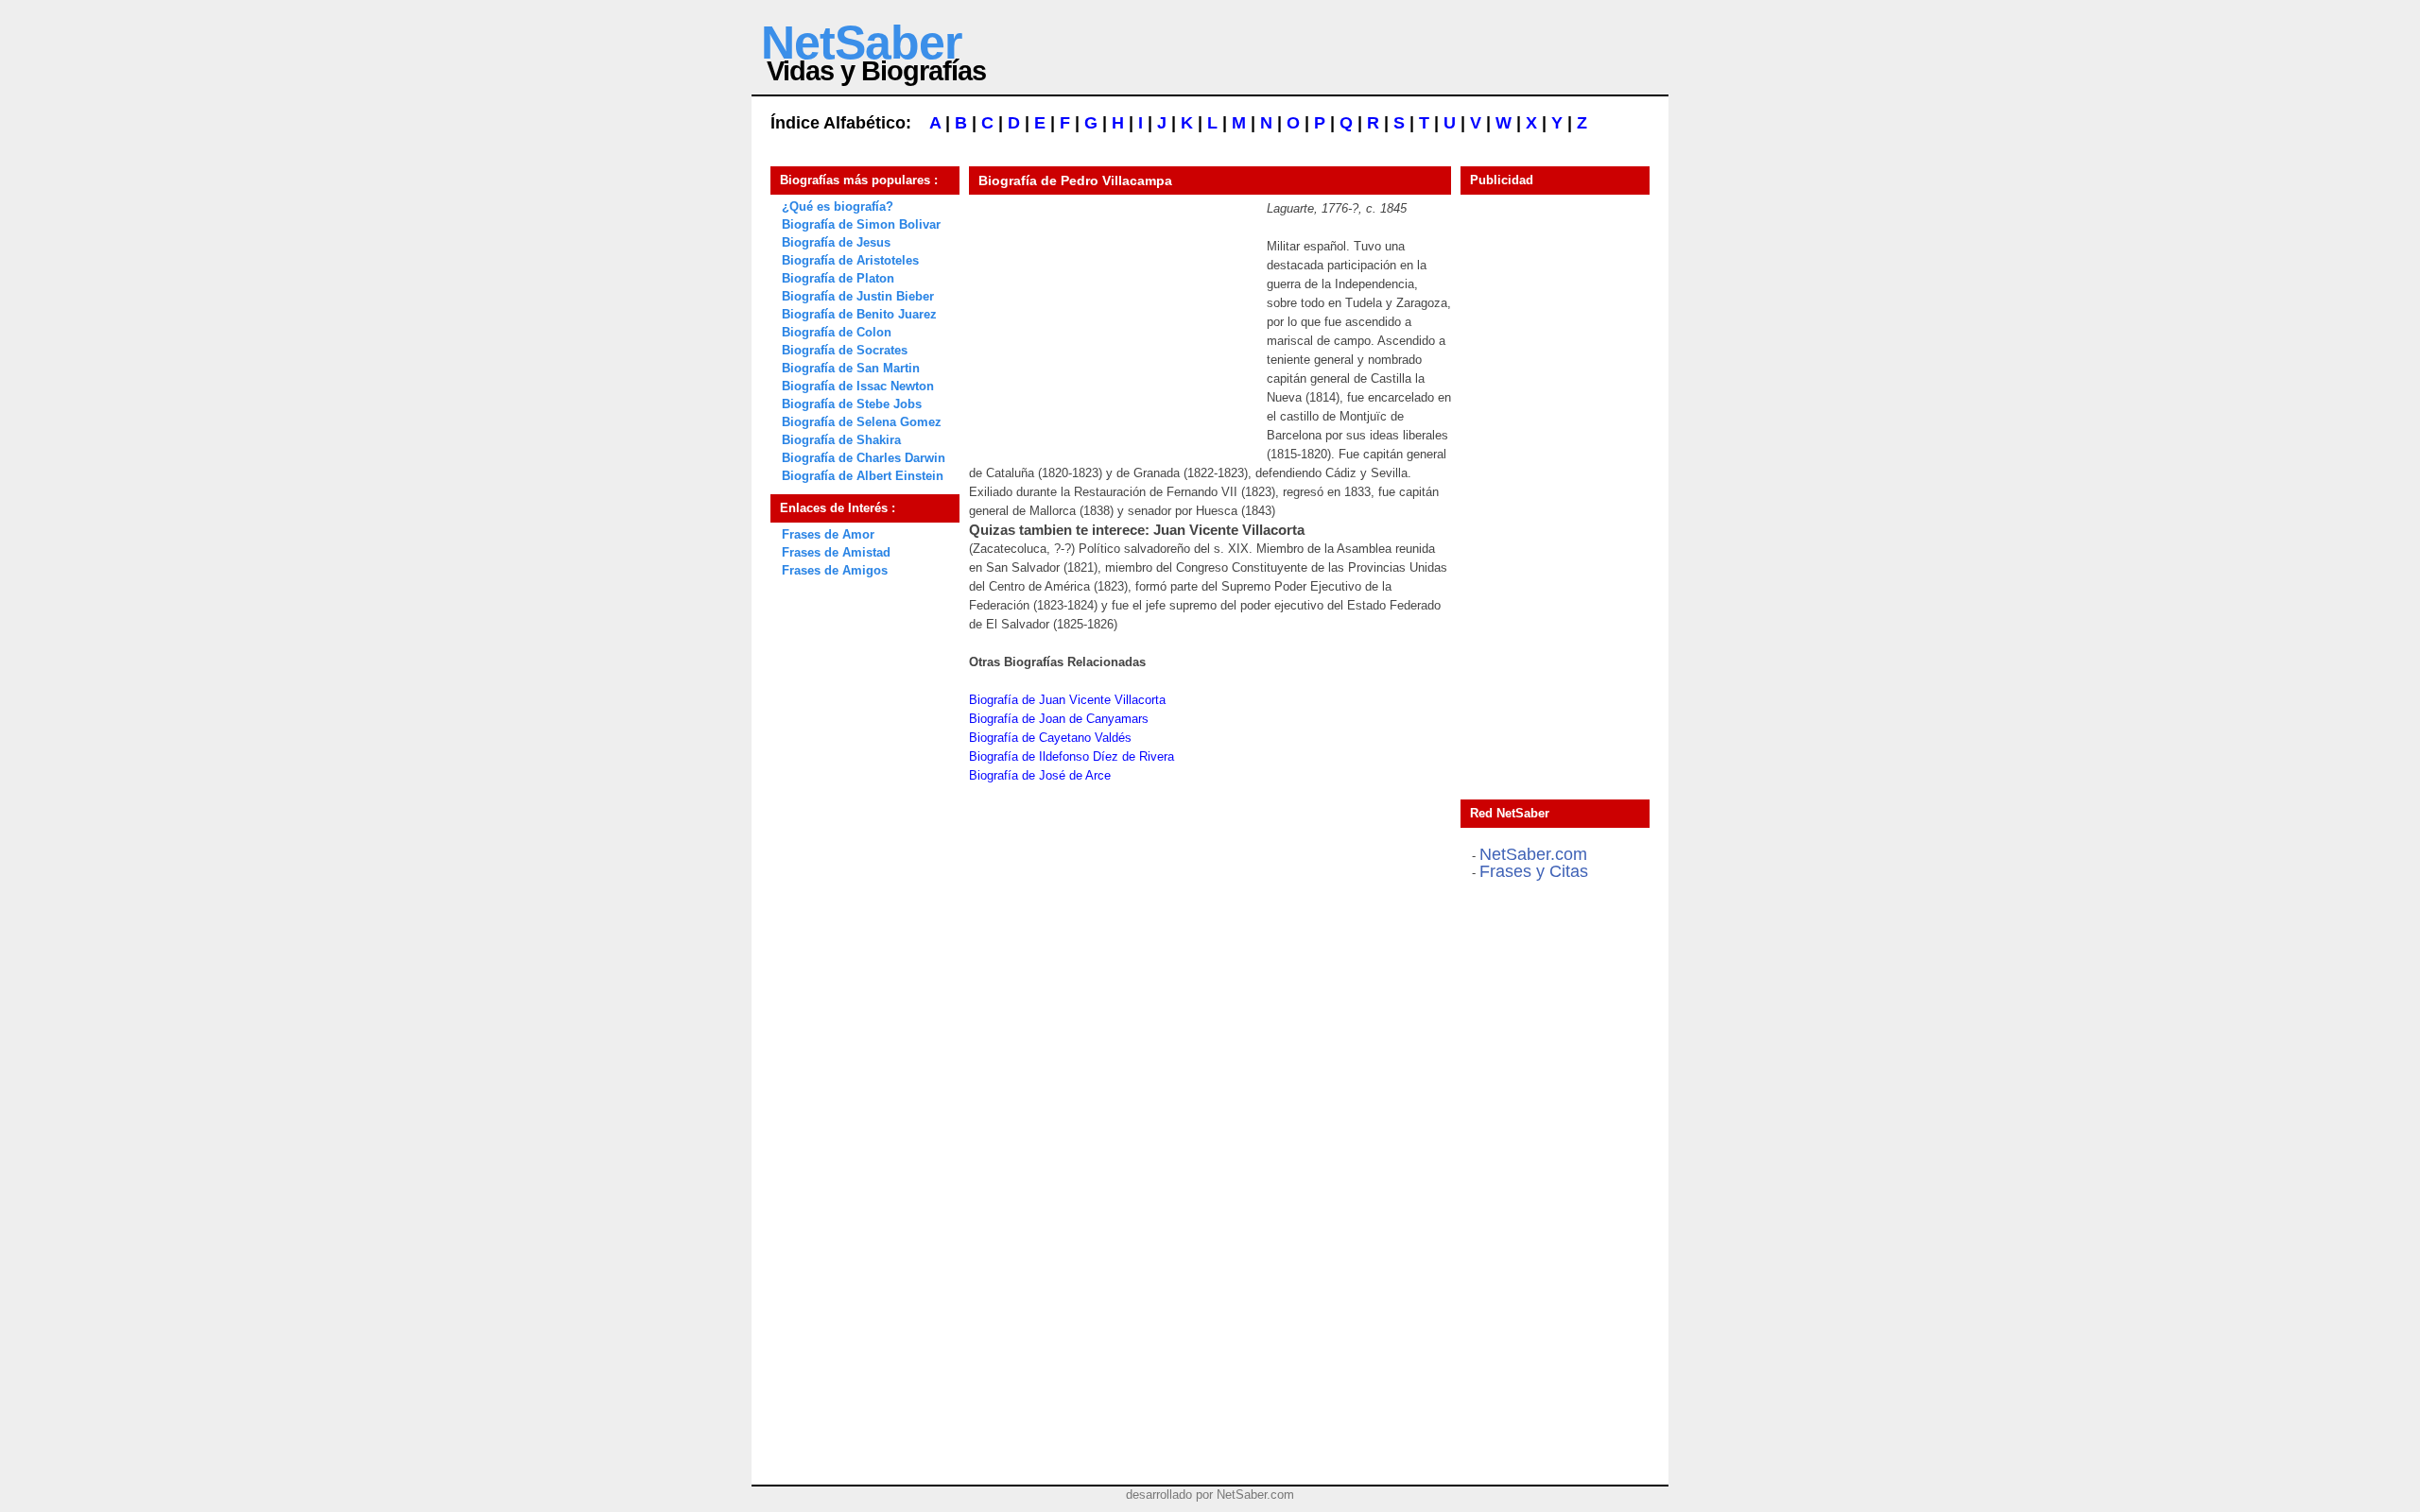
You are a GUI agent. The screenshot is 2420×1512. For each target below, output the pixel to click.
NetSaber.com (1533, 854)
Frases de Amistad (836, 552)
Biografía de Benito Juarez (859, 314)
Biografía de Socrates (845, 350)
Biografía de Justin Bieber (858, 296)
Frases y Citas (1534, 871)
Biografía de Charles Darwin (864, 458)
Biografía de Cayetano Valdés (1050, 738)
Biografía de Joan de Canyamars (1059, 719)
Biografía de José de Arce (1040, 775)
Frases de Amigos (835, 570)
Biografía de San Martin (851, 368)
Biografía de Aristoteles (850, 260)
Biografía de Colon (837, 332)
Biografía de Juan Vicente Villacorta (1067, 700)
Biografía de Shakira (841, 440)
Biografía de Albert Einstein (863, 476)
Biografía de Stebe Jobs (852, 404)
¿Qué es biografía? (838, 206)
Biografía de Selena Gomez (862, 422)
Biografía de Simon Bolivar (861, 224)
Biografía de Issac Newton (858, 386)
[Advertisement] (1111, 318)
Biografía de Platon (838, 278)
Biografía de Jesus (836, 242)
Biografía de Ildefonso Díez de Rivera (1072, 756)
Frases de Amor (828, 534)
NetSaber (861, 43)
